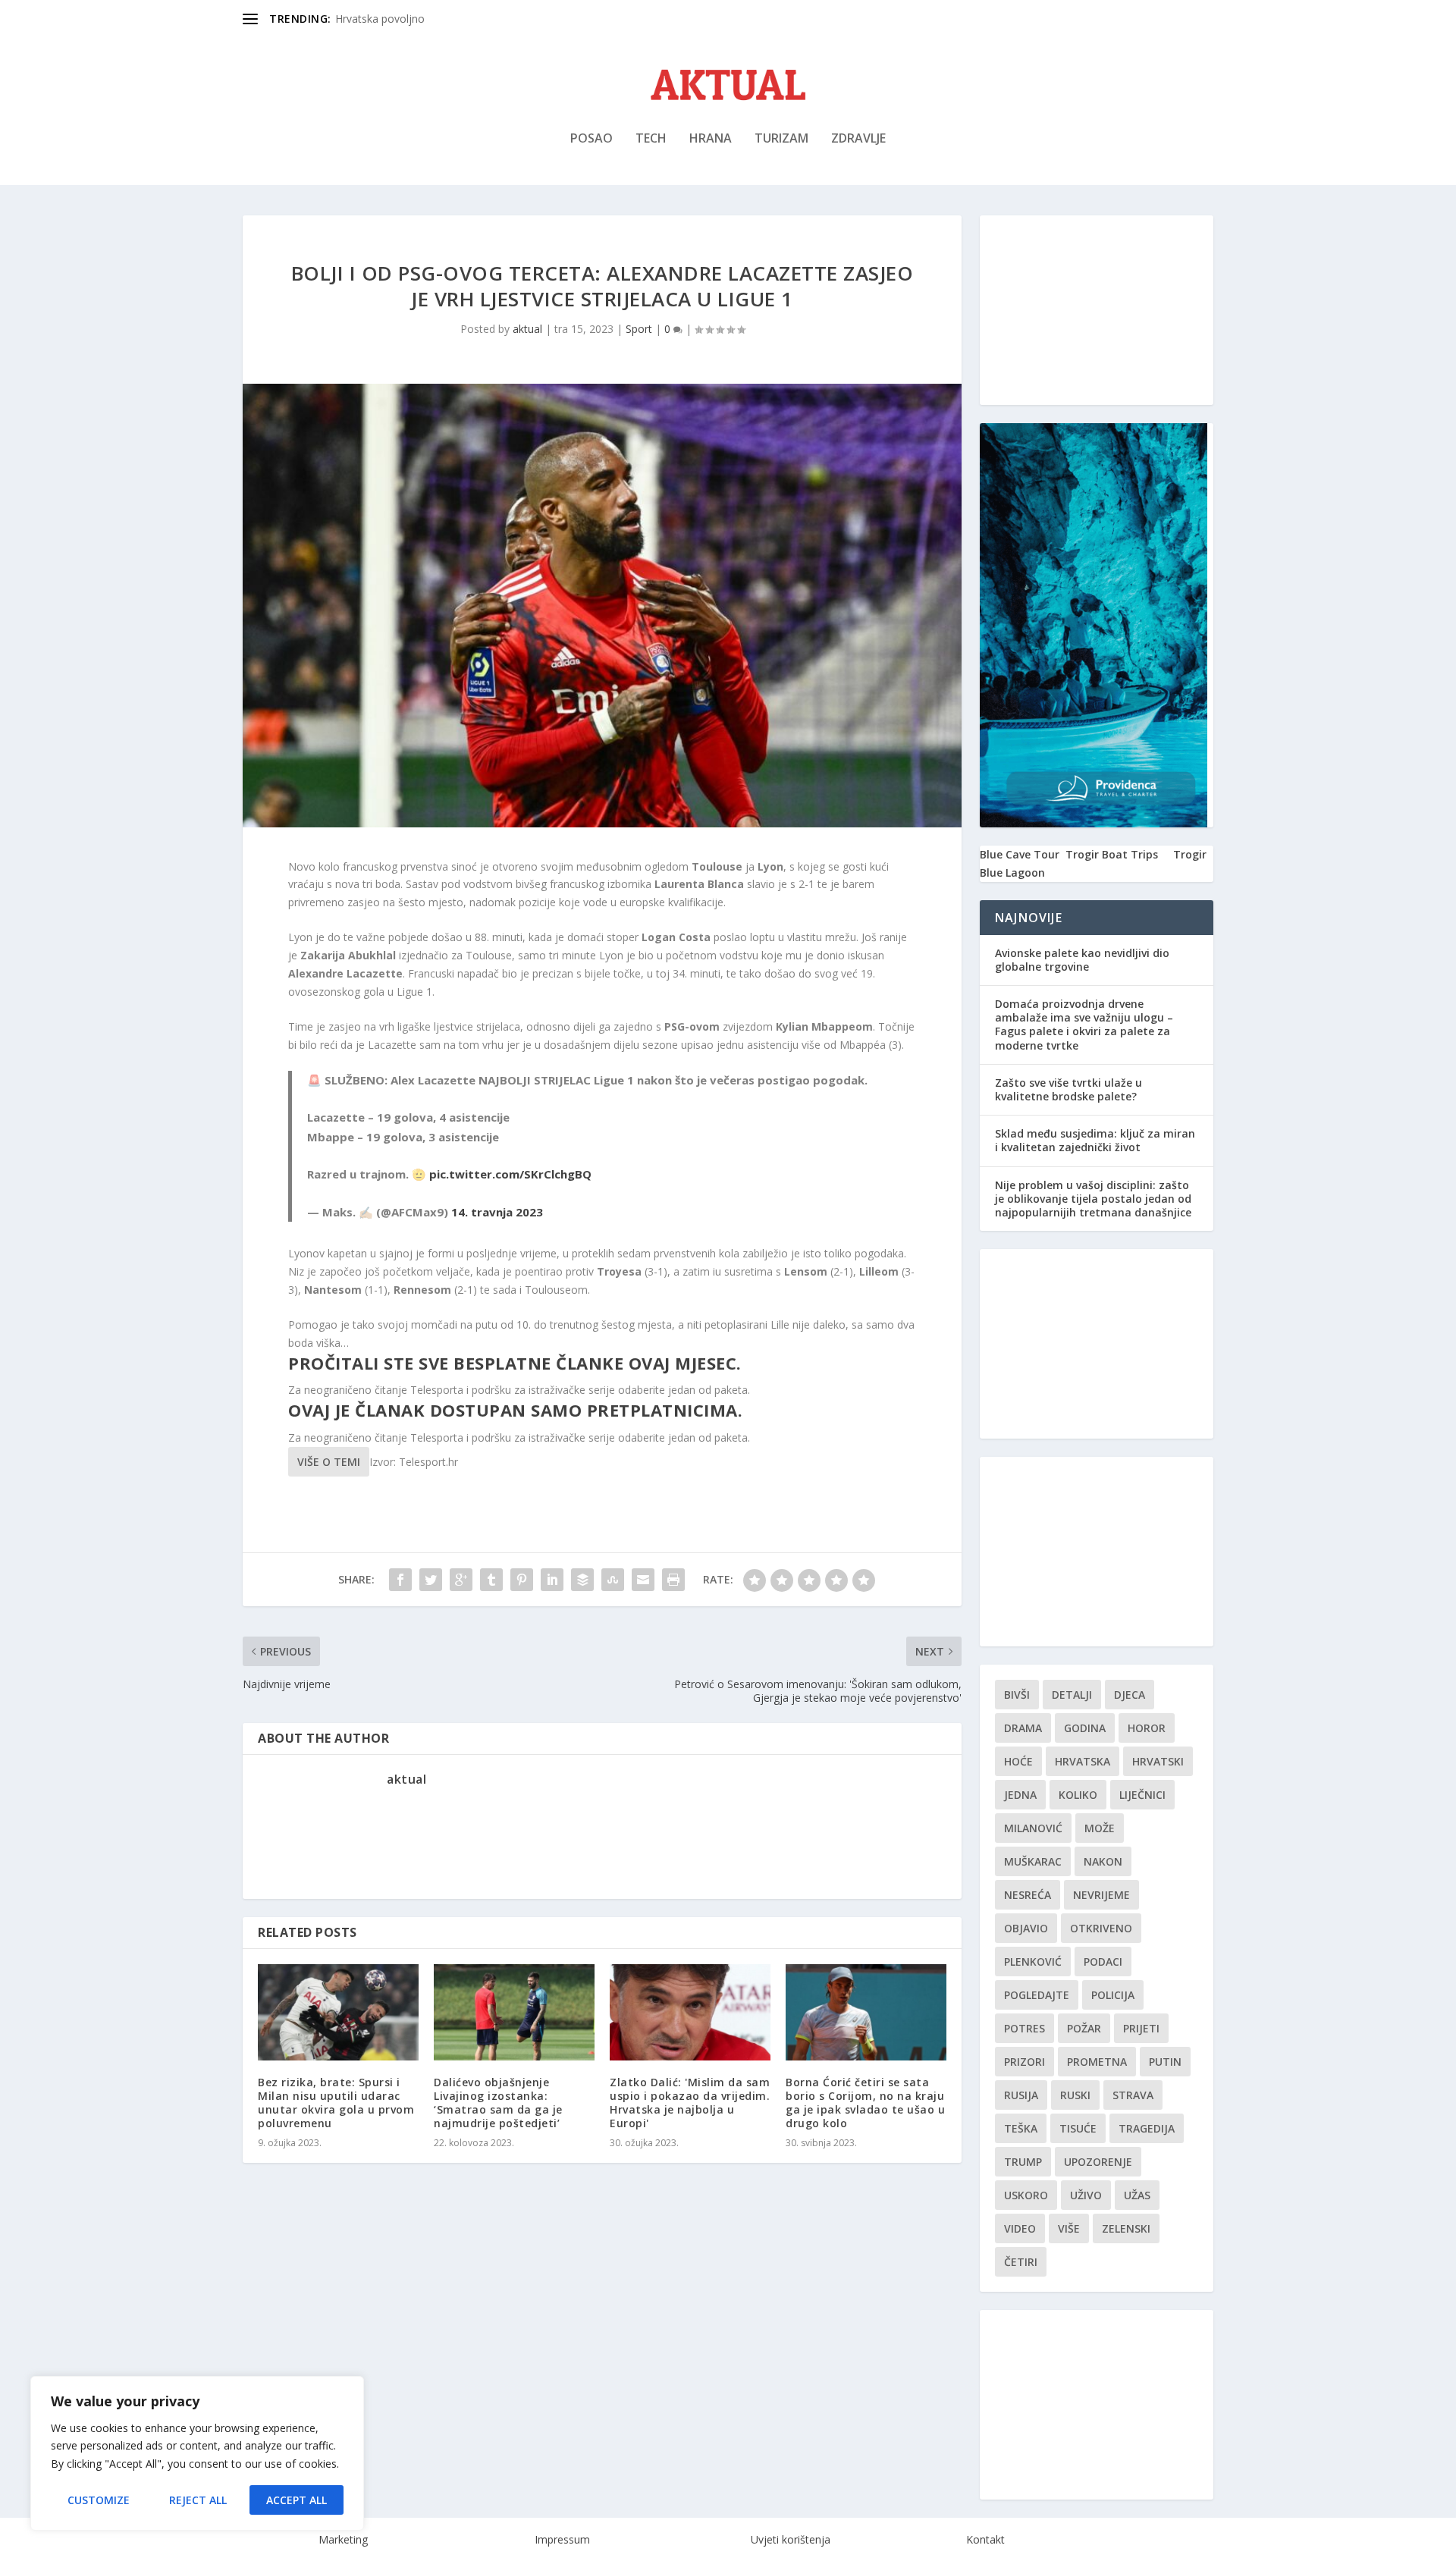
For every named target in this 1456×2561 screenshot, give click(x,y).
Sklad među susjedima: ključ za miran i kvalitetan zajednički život (1095, 1140)
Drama (1023, 1728)
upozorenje (1098, 2162)
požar (1084, 2028)
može (1100, 1828)
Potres (1025, 2028)
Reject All (198, 2500)
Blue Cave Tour (1020, 854)
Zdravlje (858, 139)
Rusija (1021, 2095)
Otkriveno (1101, 1928)
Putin (1165, 2062)
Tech (651, 139)
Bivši (1017, 1695)
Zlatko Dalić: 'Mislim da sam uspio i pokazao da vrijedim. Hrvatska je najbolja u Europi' (690, 2103)
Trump (1023, 2162)
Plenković (1033, 1962)
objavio (1026, 1928)
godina (1085, 1728)
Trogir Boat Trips (1112, 854)
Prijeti (1141, 2028)
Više (1069, 2228)
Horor (1147, 1728)
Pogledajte (1037, 1995)
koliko (1078, 1795)
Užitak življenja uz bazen (395, 19)
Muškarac (1033, 1861)
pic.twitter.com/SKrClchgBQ (510, 1174)
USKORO (1026, 2195)
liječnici (1142, 1795)
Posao (591, 139)
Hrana (711, 139)
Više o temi (329, 1462)
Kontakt (985, 2539)
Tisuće (1078, 2128)
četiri (1021, 2262)
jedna (1020, 1795)
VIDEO (1020, 2228)
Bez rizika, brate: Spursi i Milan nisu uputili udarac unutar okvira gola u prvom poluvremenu (336, 2103)
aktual (527, 329)
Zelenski (1126, 2228)
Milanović (1033, 1828)
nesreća (1028, 1895)
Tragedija (1147, 2128)
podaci (1103, 1962)
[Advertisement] (1097, 310)
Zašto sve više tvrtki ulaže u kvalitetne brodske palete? (1068, 1089)
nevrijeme (1101, 1895)
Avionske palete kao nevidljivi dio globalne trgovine (1082, 960)
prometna (1097, 2062)
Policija (1113, 1995)
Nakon (1103, 1861)
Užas (1137, 2195)
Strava (1133, 2095)
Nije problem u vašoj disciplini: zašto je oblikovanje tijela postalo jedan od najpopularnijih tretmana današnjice (1093, 1199)
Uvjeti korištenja (791, 2539)
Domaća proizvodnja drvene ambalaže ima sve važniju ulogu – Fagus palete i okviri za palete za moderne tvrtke (1084, 1025)
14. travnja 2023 (497, 1212)
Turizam (781, 139)
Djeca (1130, 1695)
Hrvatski (1158, 1761)
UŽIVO (1086, 2195)
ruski (1075, 2095)
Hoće (1018, 1761)
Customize (99, 2500)
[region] (197, 2453)
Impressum (562, 2539)
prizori (1025, 2062)
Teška (1021, 2128)
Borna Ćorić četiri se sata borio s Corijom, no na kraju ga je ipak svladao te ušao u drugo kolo (865, 2103)
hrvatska (1083, 1761)
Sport (639, 329)
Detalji (1072, 1695)
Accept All (297, 2500)
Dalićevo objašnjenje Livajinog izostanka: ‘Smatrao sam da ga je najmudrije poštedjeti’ (498, 2103)
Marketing (343, 2539)
